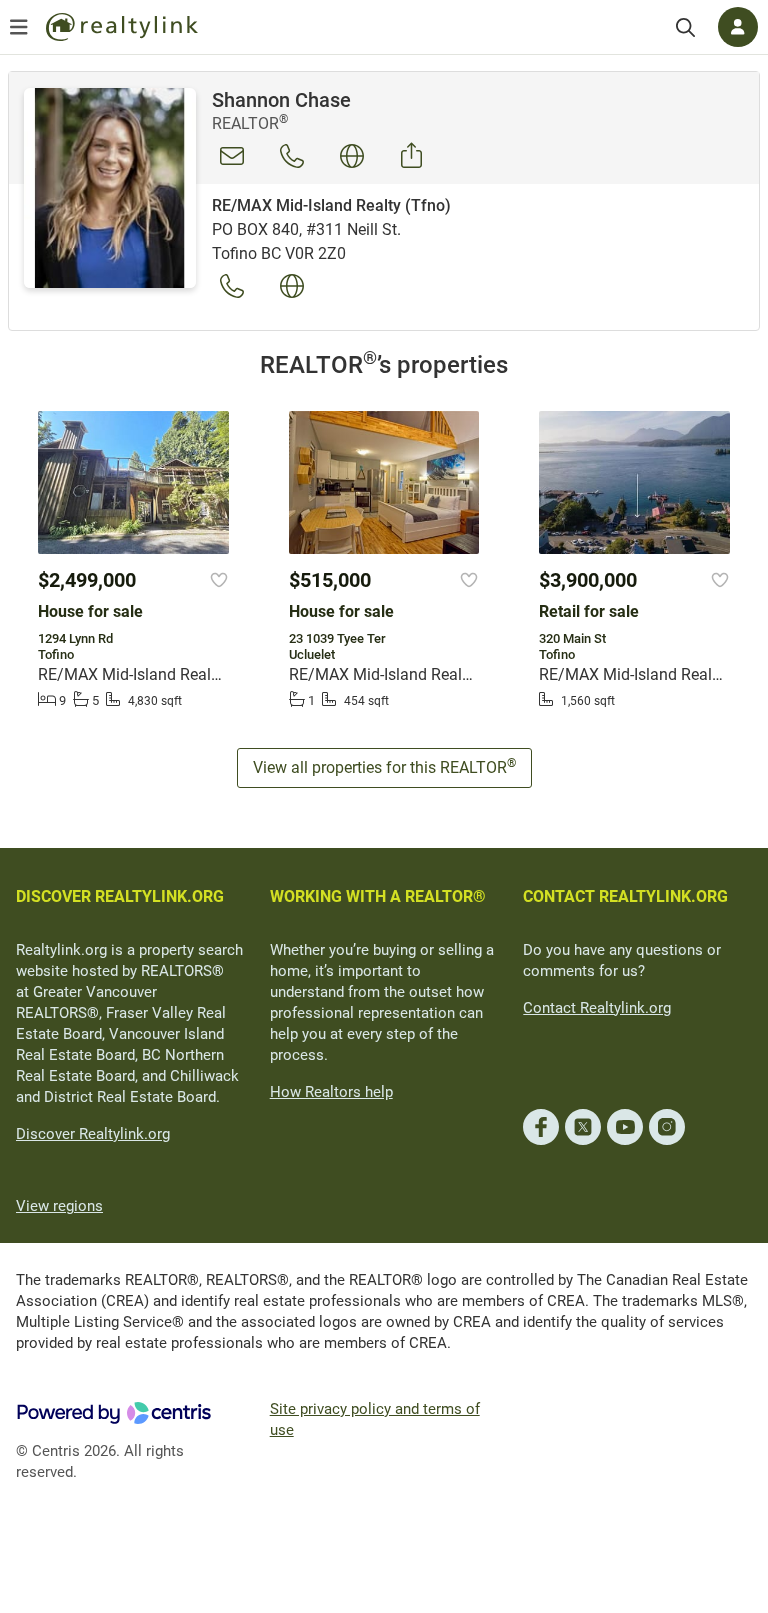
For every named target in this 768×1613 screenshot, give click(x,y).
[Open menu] (19, 27)
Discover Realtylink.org (93, 1134)
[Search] (685, 27)
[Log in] (738, 27)
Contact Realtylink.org (597, 1008)
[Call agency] (232, 286)
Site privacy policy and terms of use (375, 1419)
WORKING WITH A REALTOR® (378, 896)
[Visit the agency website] (292, 286)
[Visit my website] (352, 156)
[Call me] (292, 156)
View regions (59, 1206)
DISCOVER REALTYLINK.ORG (120, 896)
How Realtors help (331, 1092)
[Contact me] (232, 156)
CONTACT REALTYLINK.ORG (625, 896)
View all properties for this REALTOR (384, 766)
